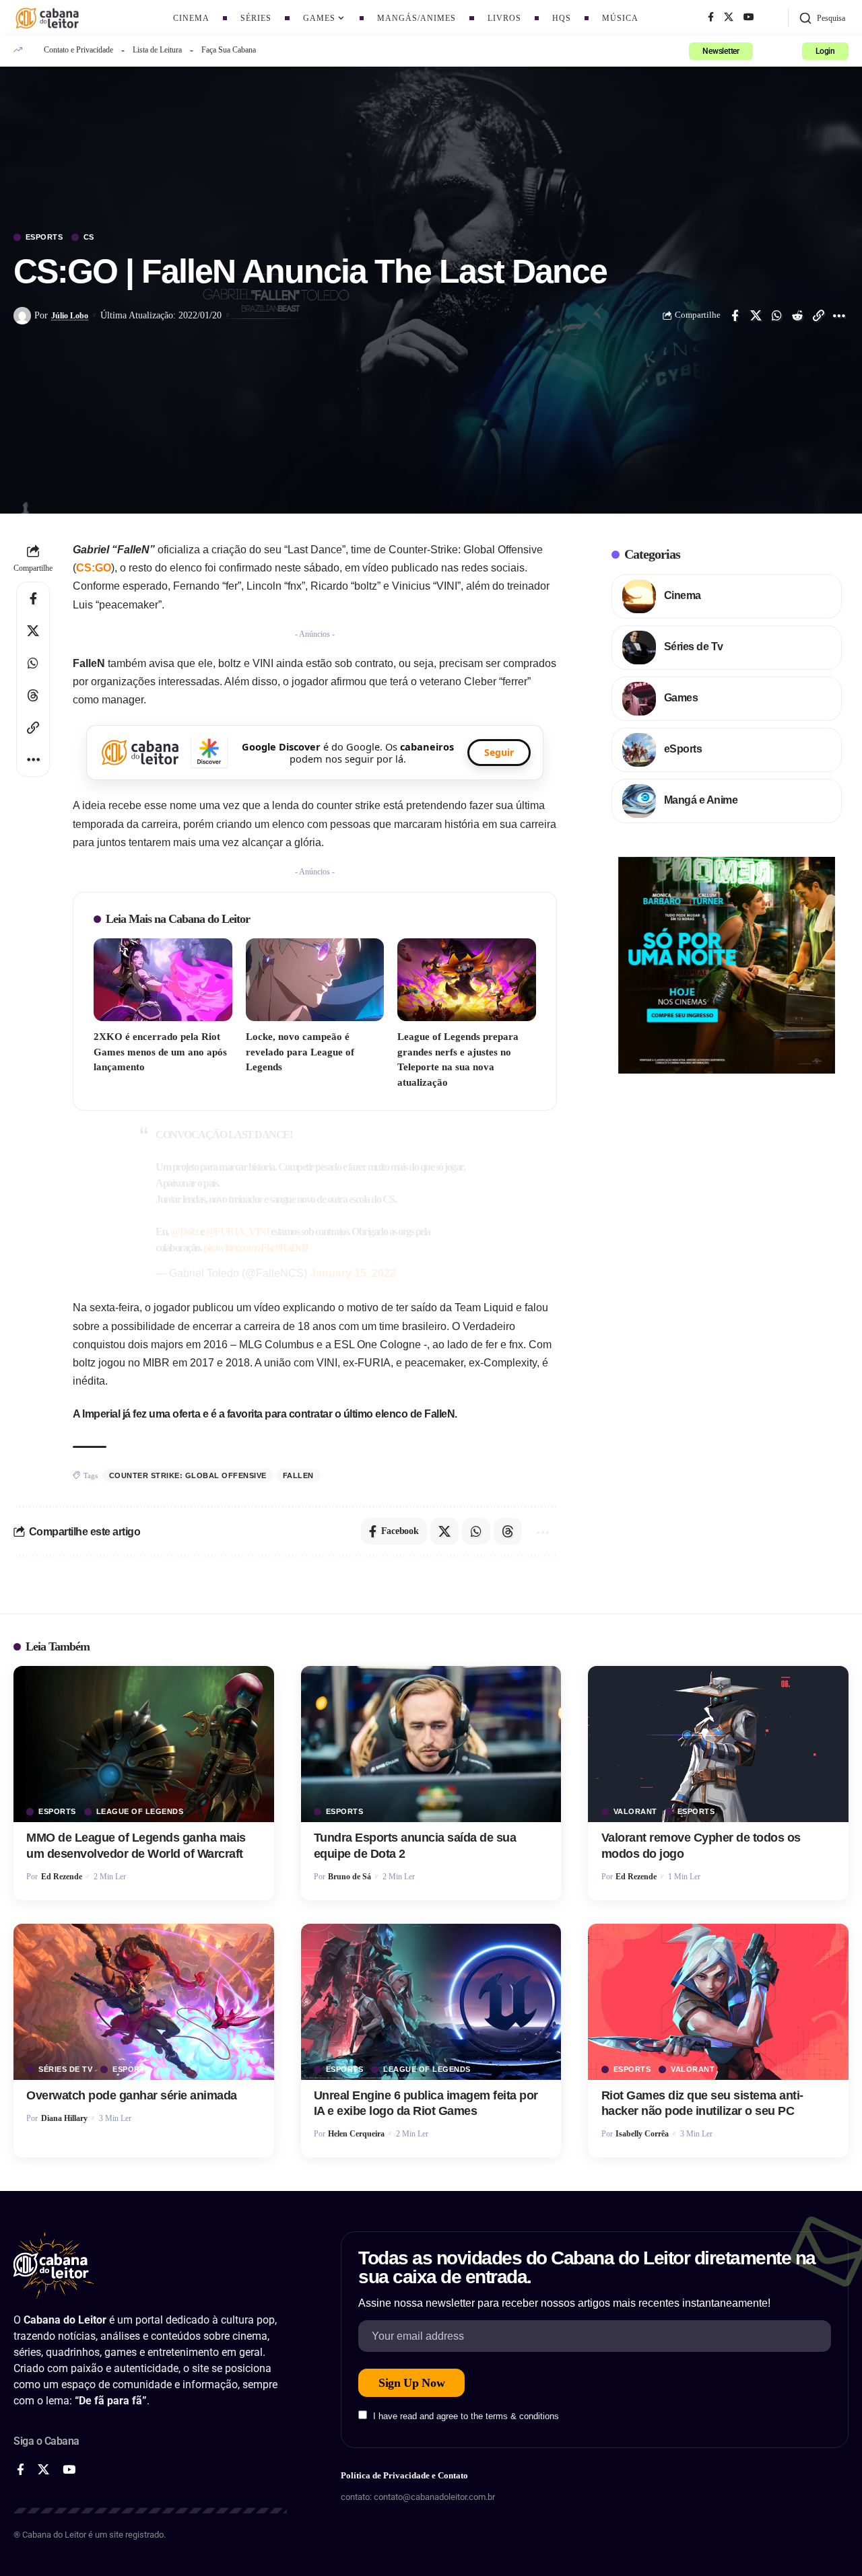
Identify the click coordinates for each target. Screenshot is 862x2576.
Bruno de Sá (350, 1877)
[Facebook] (711, 18)
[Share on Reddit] (797, 316)
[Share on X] (756, 316)
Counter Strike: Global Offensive (188, 1475)
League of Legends (140, 1812)
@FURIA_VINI (237, 1231)
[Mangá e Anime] (639, 801)
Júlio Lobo (70, 316)
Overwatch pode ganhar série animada (132, 2095)
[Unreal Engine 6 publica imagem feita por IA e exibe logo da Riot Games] (431, 2002)
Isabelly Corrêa (642, 2134)
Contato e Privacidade (78, 50)
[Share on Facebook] (735, 316)
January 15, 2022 (353, 1273)
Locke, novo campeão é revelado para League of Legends (300, 1052)
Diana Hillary (64, 2118)
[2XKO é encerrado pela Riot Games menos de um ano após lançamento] (163, 980)
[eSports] (639, 750)
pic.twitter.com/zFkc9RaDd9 (256, 1248)
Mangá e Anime (701, 800)
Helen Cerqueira (356, 2134)
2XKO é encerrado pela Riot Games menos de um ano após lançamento (160, 1052)
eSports (44, 237)
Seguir (499, 752)
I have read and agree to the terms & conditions (466, 2416)
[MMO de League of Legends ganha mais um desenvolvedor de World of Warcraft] (144, 1744)
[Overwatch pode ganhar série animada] (144, 2002)
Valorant (635, 1812)
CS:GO (94, 568)
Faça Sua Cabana (229, 50)
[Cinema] (639, 596)
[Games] (639, 699)
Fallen (298, 1475)
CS (89, 237)
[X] (729, 18)
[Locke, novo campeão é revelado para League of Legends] (315, 980)
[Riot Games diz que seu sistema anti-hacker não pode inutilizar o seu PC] (718, 2002)
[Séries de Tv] (639, 648)
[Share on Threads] (33, 695)
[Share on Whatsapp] (776, 316)
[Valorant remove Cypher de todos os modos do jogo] (718, 1744)
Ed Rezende (62, 1877)
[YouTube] (749, 18)
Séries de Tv (694, 647)
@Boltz (184, 1231)
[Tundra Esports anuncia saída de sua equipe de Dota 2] (431, 1744)
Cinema (683, 595)
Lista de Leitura (157, 50)
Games (681, 698)
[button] (822, 18)
